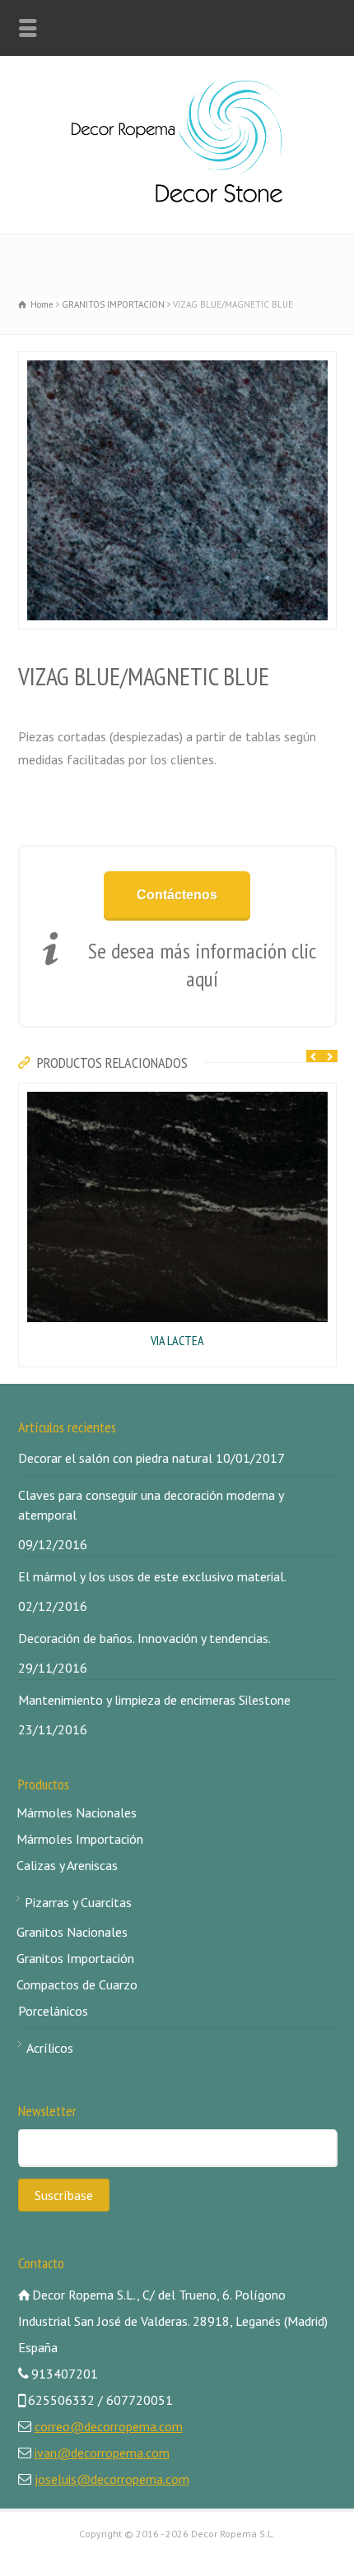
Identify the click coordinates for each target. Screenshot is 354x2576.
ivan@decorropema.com (102, 2453)
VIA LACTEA (177, 1340)
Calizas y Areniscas (67, 1865)
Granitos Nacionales (72, 1932)
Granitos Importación (75, 1958)
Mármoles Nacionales (77, 1812)
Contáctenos (177, 895)
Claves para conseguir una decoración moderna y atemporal (151, 1505)
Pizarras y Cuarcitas (78, 1902)
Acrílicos (50, 2048)
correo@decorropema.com (109, 2426)
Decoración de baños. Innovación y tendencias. (144, 1638)
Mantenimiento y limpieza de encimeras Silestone (154, 1700)
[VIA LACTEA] (27, 1094)
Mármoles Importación (80, 1839)
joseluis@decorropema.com (112, 2479)
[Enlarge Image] (27, 363)
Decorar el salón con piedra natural (115, 1458)
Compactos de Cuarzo (77, 1984)
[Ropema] (177, 197)
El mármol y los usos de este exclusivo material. (152, 1576)
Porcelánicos (53, 2011)
